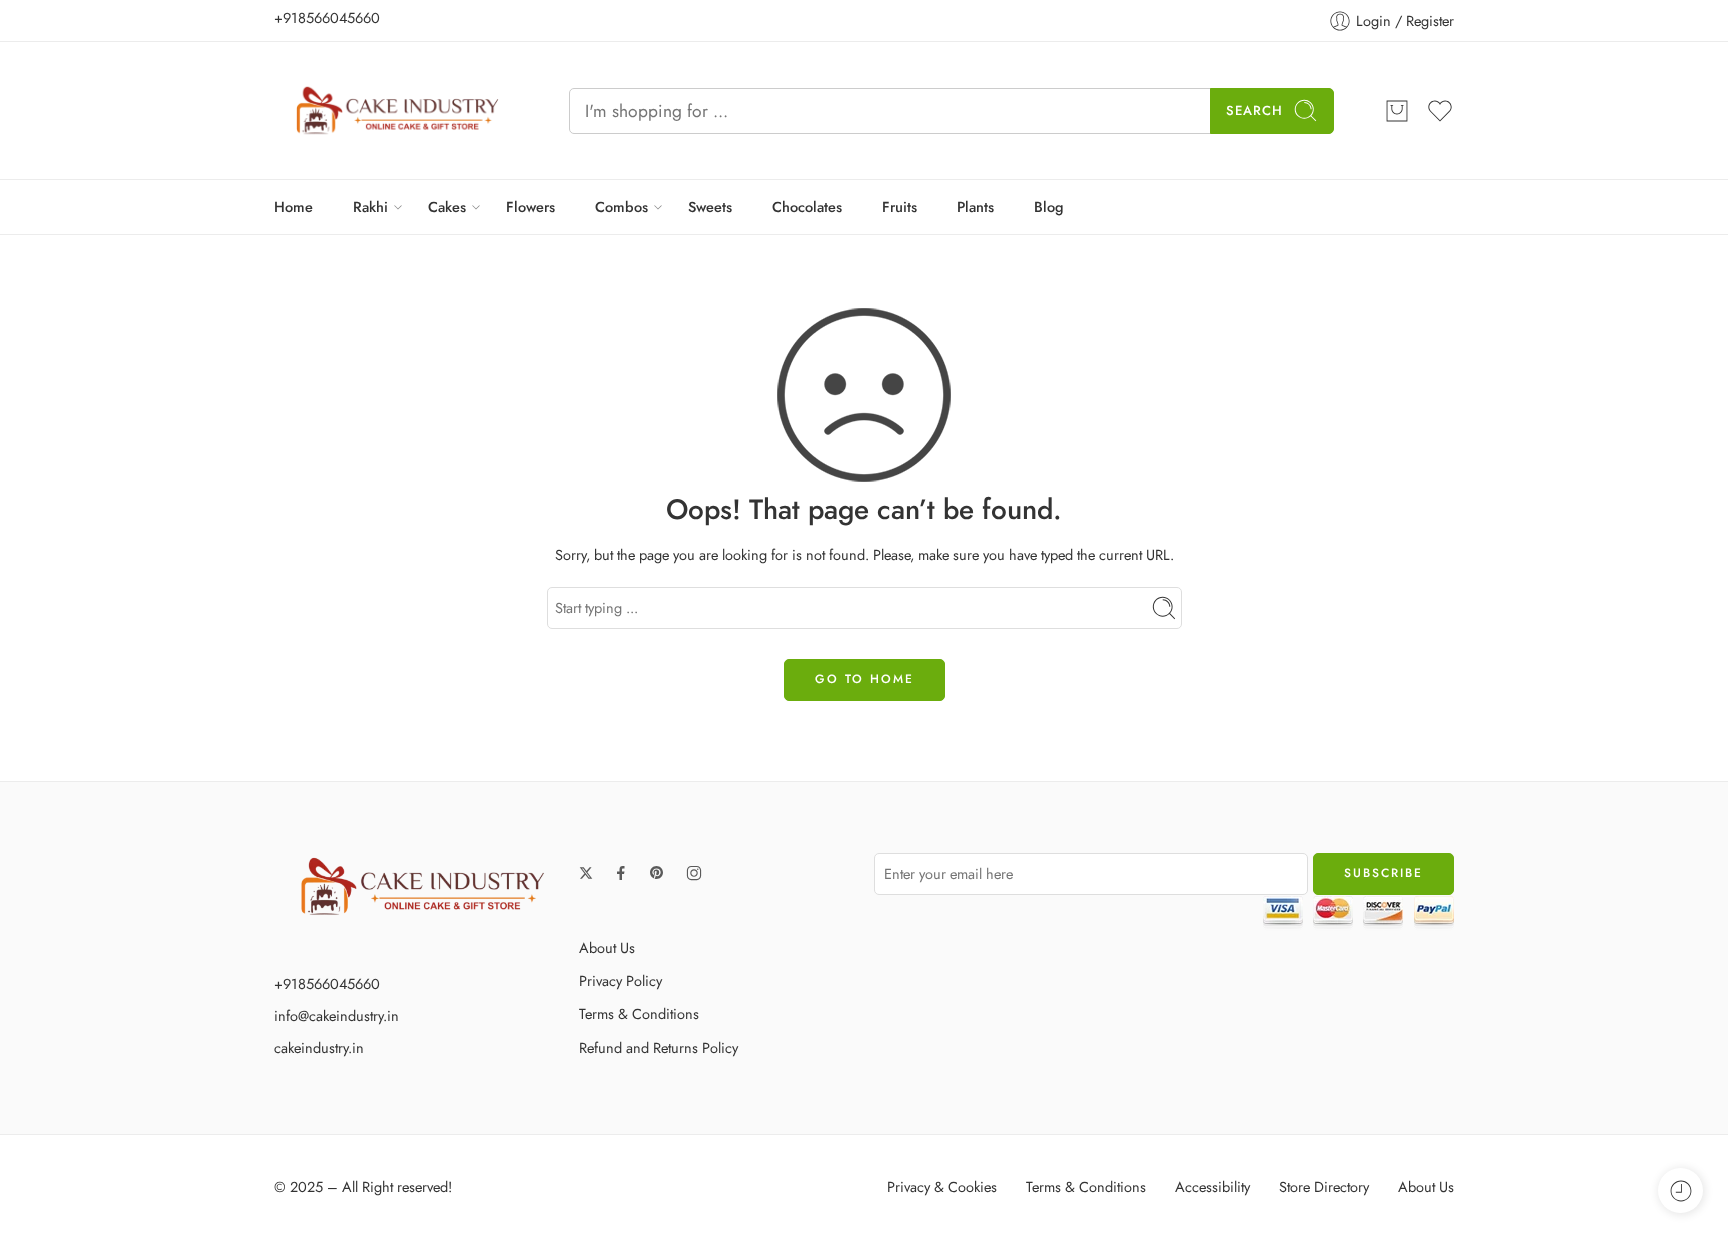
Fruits (899, 206)
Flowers (530, 206)
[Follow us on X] (586, 873)
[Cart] (1397, 111)
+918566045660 (327, 17)
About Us (607, 947)
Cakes (447, 206)
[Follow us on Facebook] (621, 873)
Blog (1049, 206)
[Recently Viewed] (1680, 1190)
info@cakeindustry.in (336, 1015)
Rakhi (370, 206)
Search (1254, 110)
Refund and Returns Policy (658, 1047)
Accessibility (1212, 1186)
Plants (975, 206)
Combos (621, 206)
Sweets (710, 206)
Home (293, 206)
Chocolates (807, 206)
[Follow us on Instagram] (694, 873)
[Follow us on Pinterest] (657, 873)
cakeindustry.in (319, 1047)
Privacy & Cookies (942, 1186)
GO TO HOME (864, 679)
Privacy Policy (620, 980)
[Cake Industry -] (396, 110)
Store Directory (1324, 1186)
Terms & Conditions (639, 1013)
